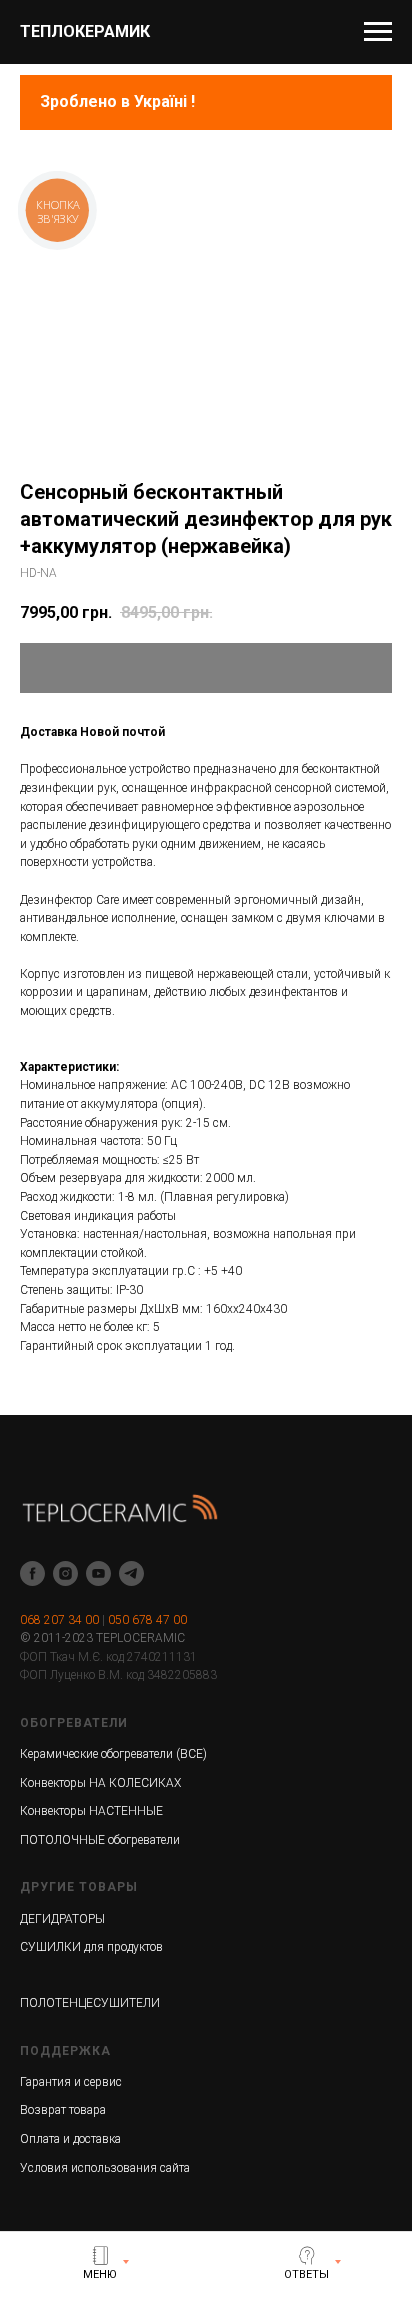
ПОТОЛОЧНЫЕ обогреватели (100, 1840)
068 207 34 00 (59, 1620)
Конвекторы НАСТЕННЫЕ (91, 1811)
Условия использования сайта (105, 2168)
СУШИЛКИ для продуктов (91, 1947)
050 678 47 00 (147, 1620)
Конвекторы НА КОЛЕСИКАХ (100, 1783)
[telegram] (131, 1573)
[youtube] (98, 1573)
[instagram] (65, 1573)
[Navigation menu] (378, 32)
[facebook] (32, 1573)
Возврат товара (63, 2110)
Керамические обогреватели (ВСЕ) (113, 1754)
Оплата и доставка (70, 2139)
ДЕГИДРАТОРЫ (62, 1919)
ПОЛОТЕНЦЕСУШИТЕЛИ (90, 2003)
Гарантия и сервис (71, 2082)
